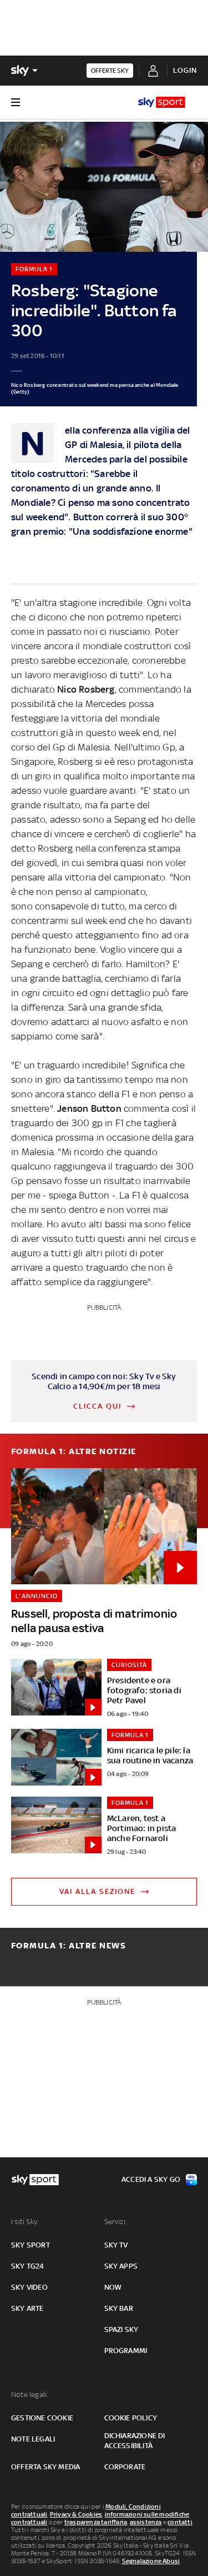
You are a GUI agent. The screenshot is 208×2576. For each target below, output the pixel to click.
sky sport (31, 2245)
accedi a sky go (151, 2179)
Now (113, 2287)
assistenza (146, 2522)
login (185, 70)
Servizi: (116, 2222)
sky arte (27, 2308)
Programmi (126, 2351)
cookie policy (131, 2418)
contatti (180, 2522)
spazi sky (121, 2329)
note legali (33, 2439)
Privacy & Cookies (76, 2514)
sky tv (116, 2245)
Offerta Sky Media (45, 2467)
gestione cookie (42, 2418)
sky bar (119, 2308)
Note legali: (30, 2395)
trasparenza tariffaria (96, 2522)
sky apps (121, 2266)
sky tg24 (28, 2266)
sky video (29, 2287)
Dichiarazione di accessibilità (135, 2441)
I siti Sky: (25, 2222)
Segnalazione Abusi (151, 2561)
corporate (125, 2467)
